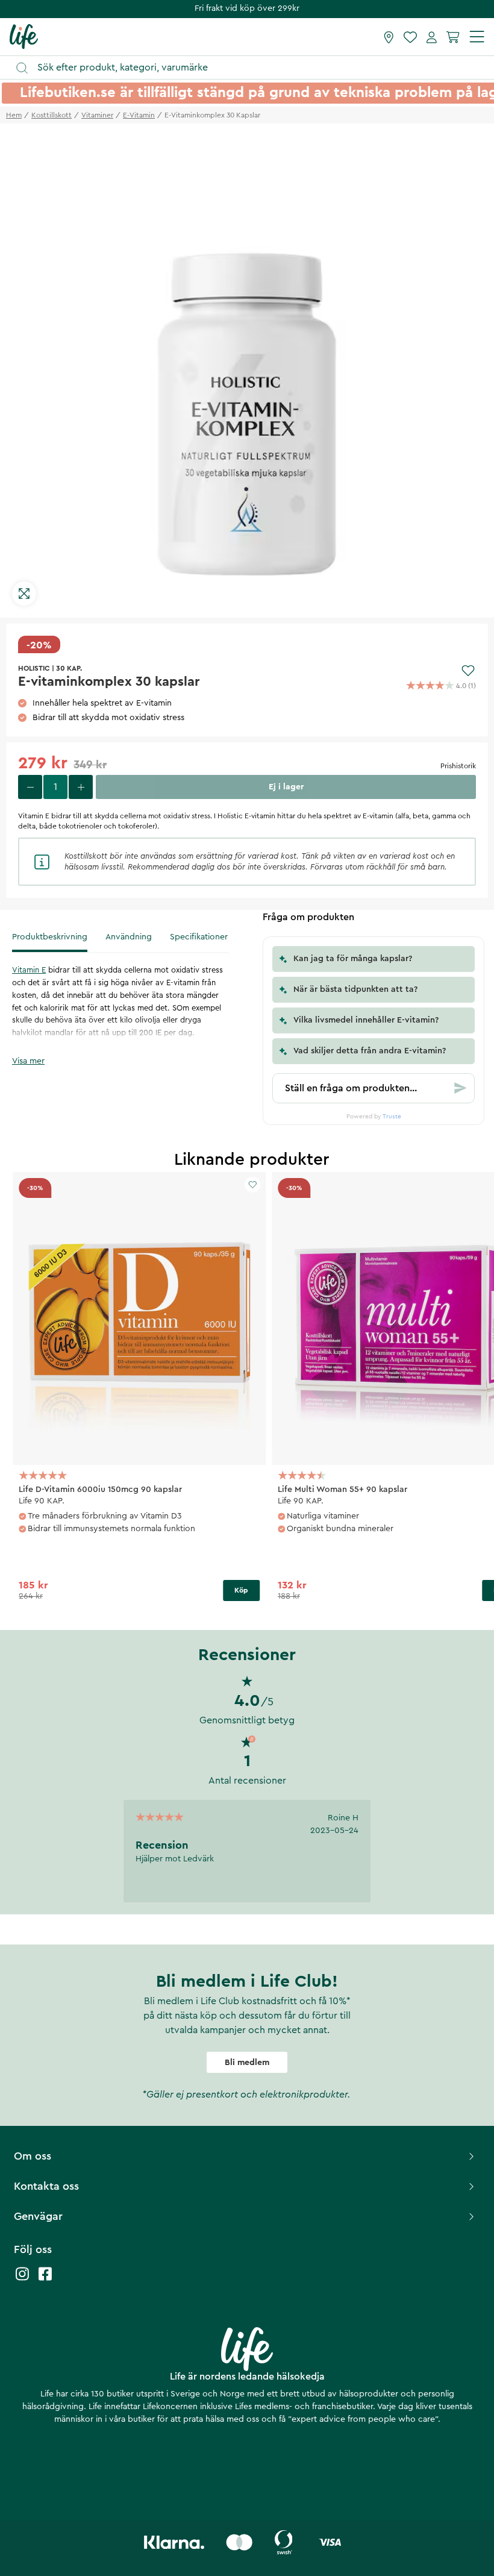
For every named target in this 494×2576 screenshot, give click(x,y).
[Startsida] (24, 36)
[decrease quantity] (30, 787)
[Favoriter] (410, 37)
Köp (241, 1590)
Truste (392, 1117)
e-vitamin (139, 115)
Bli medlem (247, 2063)
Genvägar (38, 2216)
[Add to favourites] (468, 671)
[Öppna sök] (253, 68)
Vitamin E (29, 970)
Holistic (34, 668)
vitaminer (97, 115)
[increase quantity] (81, 787)
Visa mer (28, 1061)
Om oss (33, 2156)
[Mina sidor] (432, 37)
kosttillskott (52, 115)
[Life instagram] (22, 2280)
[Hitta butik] (389, 37)
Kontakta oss (46, 2186)
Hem (14, 115)
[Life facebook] (45, 2280)
